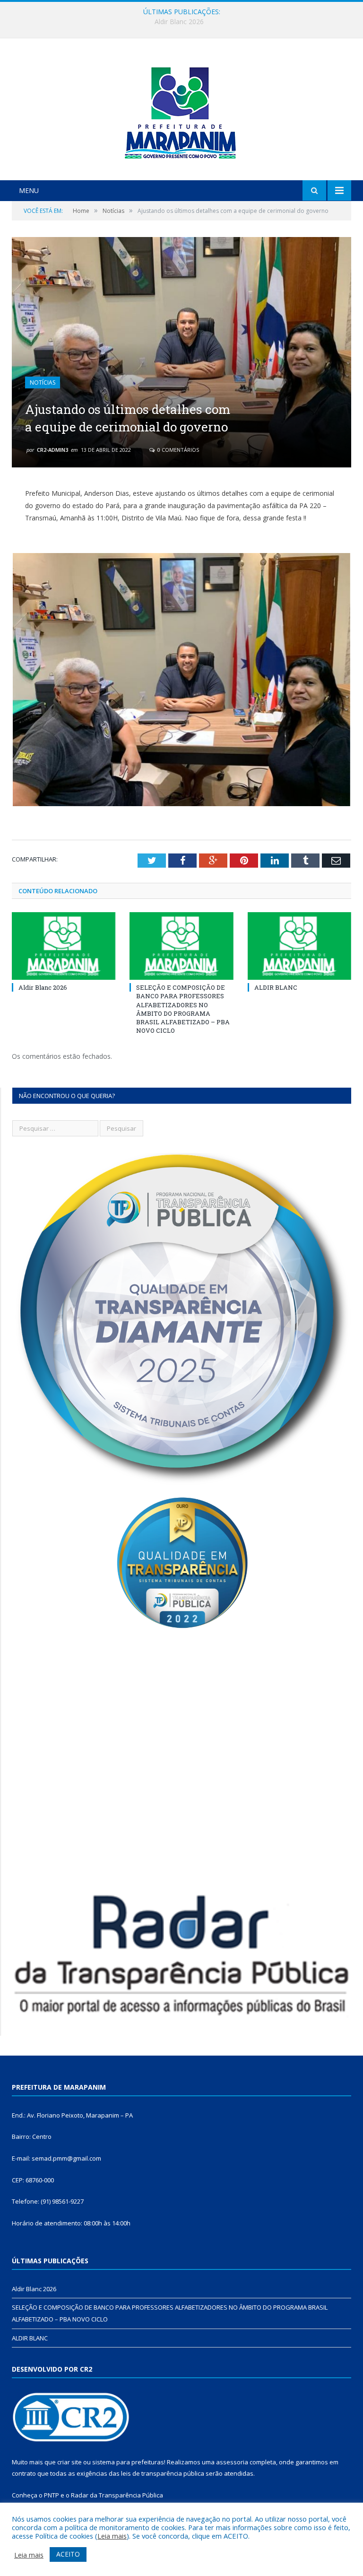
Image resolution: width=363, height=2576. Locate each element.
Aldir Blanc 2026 (43, 987)
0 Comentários (177, 450)
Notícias (43, 382)
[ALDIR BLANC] (299, 946)
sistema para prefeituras (128, 2462)
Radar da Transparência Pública (117, 2495)
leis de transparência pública (163, 2473)
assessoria (232, 2462)
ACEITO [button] (68, 2554)
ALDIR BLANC (276, 987)
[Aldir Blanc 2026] (64, 946)
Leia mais (112, 2536)
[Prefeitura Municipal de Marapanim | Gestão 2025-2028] (181, 110)
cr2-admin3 (52, 450)
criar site (69, 2462)
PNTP (52, 2495)
